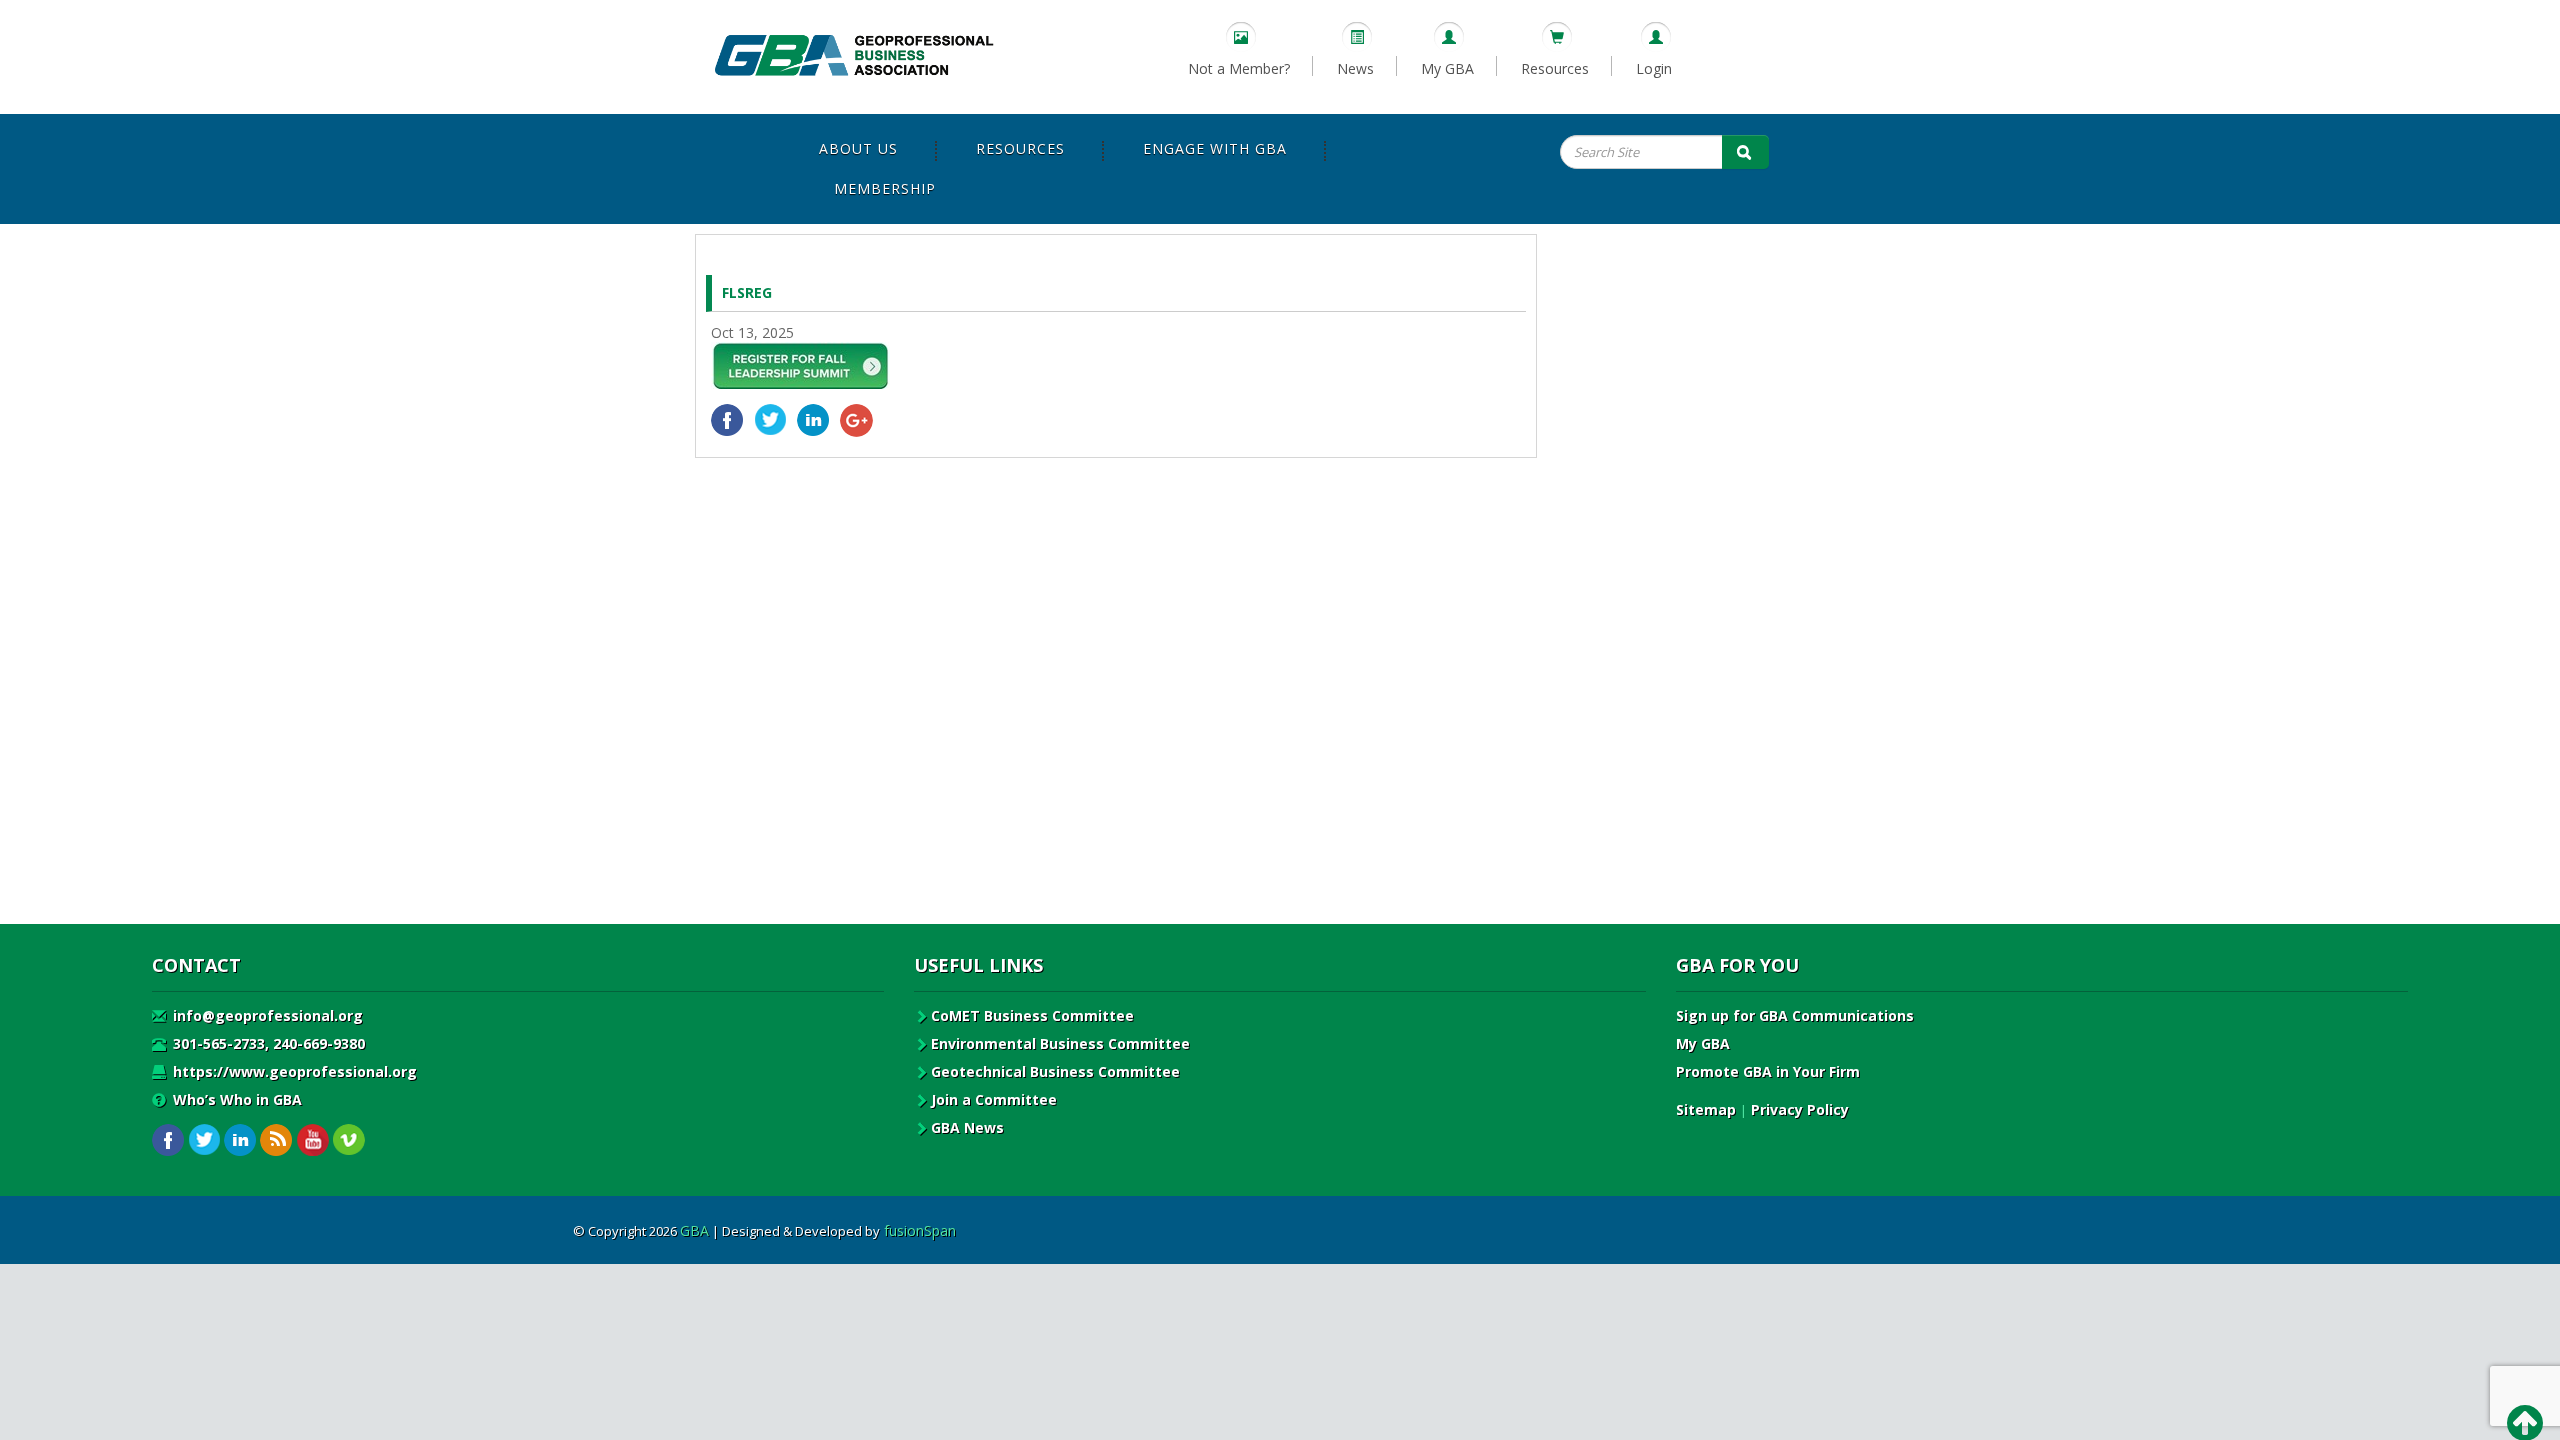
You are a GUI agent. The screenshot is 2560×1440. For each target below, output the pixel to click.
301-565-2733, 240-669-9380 (267, 1043)
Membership (885, 188)
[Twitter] (770, 420)
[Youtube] (312, 1140)
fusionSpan (920, 1230)
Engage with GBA (1215, 148)
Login (1654, 68)
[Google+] (856, 420)
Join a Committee (994, 1099)
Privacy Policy (1800, 1109)
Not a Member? (1239, 68)
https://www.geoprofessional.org (293, 1071)
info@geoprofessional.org (266, 1015)
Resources (1555, 68)
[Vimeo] (348, 1140)
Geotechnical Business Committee (1055, 1071)
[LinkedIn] (813, 420)
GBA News (967, 1127)
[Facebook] (727, 420)
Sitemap (1706, 1109)
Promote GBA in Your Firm (1768, 1071)
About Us (858, 148)
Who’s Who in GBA (235, 1099)
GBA (694, 1230)
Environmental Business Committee (1060, 1043)
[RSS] (276, 1140)
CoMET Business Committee (1032, 1015)
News (1355, 68)
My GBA (1447, 68)
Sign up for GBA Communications (1795, 1015)
